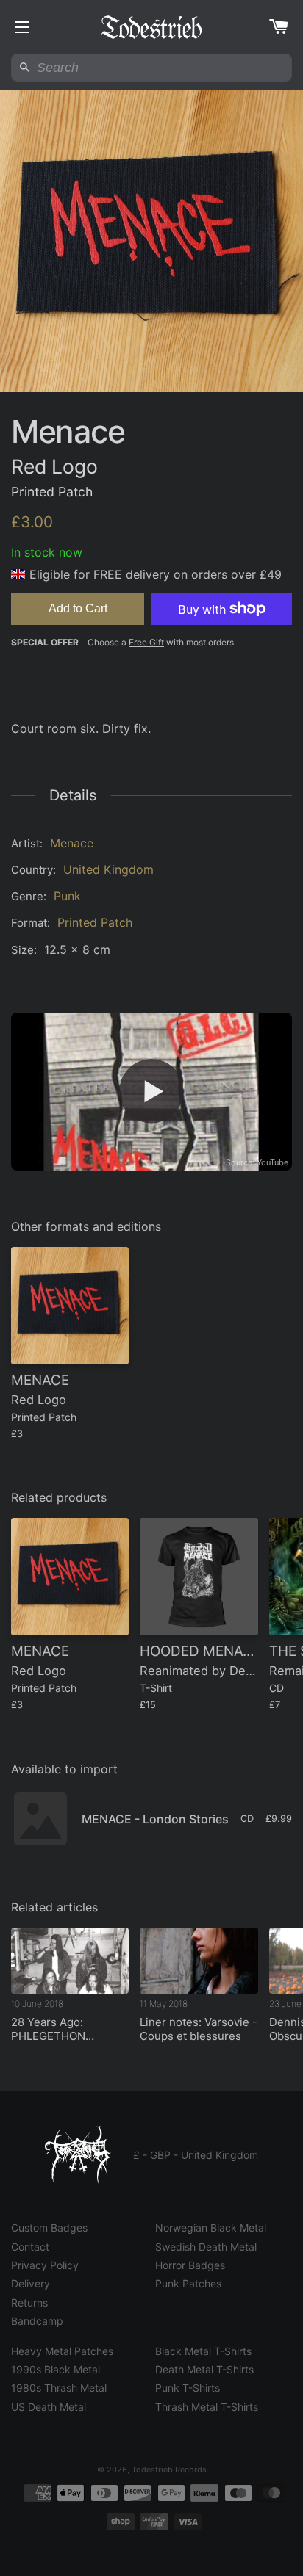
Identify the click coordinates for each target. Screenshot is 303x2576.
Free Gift (146, 642)
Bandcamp (37, 2321)
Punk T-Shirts (188, 2388)
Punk (67, 896)
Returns (29, 2302)
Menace (72, 843)
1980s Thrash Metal (59, 2388)
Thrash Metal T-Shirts (207, 2407)
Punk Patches (188, 2283)
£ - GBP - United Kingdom (196, 2155)
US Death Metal (49, 2407)
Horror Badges (190, 2265)
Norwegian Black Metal (211, 2228)
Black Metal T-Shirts (203, 2351)
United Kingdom (108, 869)
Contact (30, 2247)
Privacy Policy (45, 2265)
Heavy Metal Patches (62, 2351)
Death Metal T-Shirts (204, 2369)
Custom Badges (49, 2228)
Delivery (31, 2283)
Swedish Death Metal (206, 2247)
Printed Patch (95, 922)
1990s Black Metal (56, 2369)
